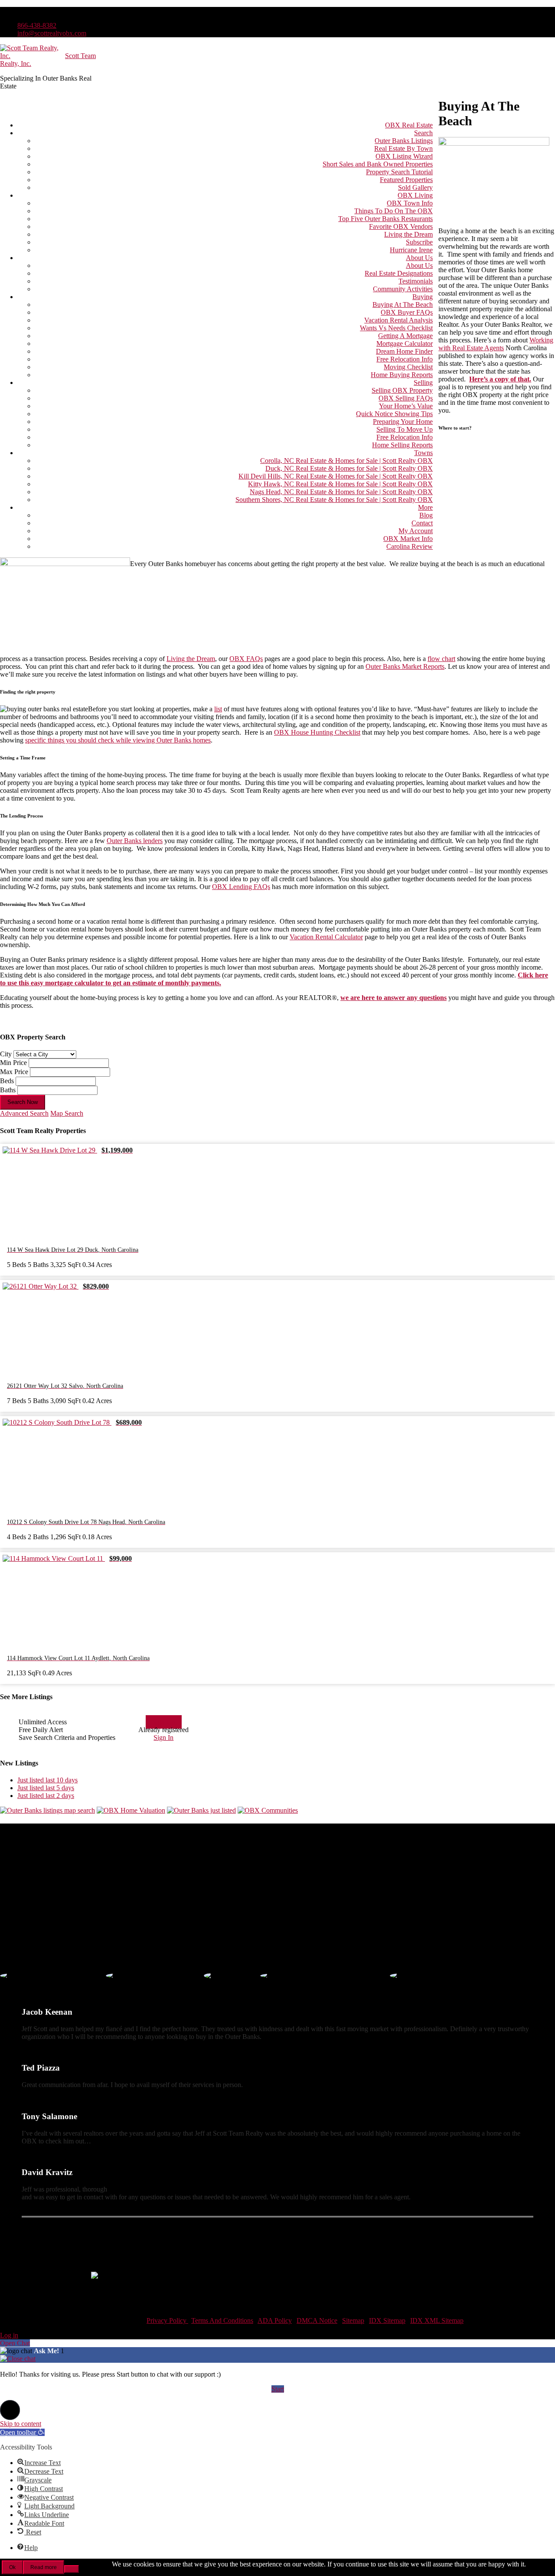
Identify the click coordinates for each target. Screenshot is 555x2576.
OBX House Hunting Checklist (317, 732)
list (218, 709)
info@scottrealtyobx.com (52, 33)
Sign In (163, 1737)
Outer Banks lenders (135, 841)
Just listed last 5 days (46, 1788)
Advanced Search (24, 1113)
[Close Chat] (18, 2359)
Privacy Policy (167, 2320)
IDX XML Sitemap (437, 2320)
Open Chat (15, 2343)
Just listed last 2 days (46, 1796)
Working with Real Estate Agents (496, 344)
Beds (7, 1081)
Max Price (14, 1072)
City (6, 1054)
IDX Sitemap (387, 2320)
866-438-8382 (37, 25)
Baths (8, 1090)
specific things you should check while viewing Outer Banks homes (118, 740)
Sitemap (353, 2320)
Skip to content (21, 2424)
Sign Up (164, 1722)
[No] (72, 2569)
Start (278, 2389)
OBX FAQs (246, 659)
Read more (44, 2567)
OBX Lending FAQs (241, 887)
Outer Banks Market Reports (405, 666)
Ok (12, 2567)
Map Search (67, 1113)
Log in (9, 2335)
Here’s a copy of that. (500, 379)
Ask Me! (47, 2351)
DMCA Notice (317, 2320)
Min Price (13, 1063)
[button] (10, 2410)
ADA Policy (275, 2320)
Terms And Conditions (222, 2320)
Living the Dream (191, 659)
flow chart (441, 659)
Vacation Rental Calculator (326, 937)
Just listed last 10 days (47, 1780)
